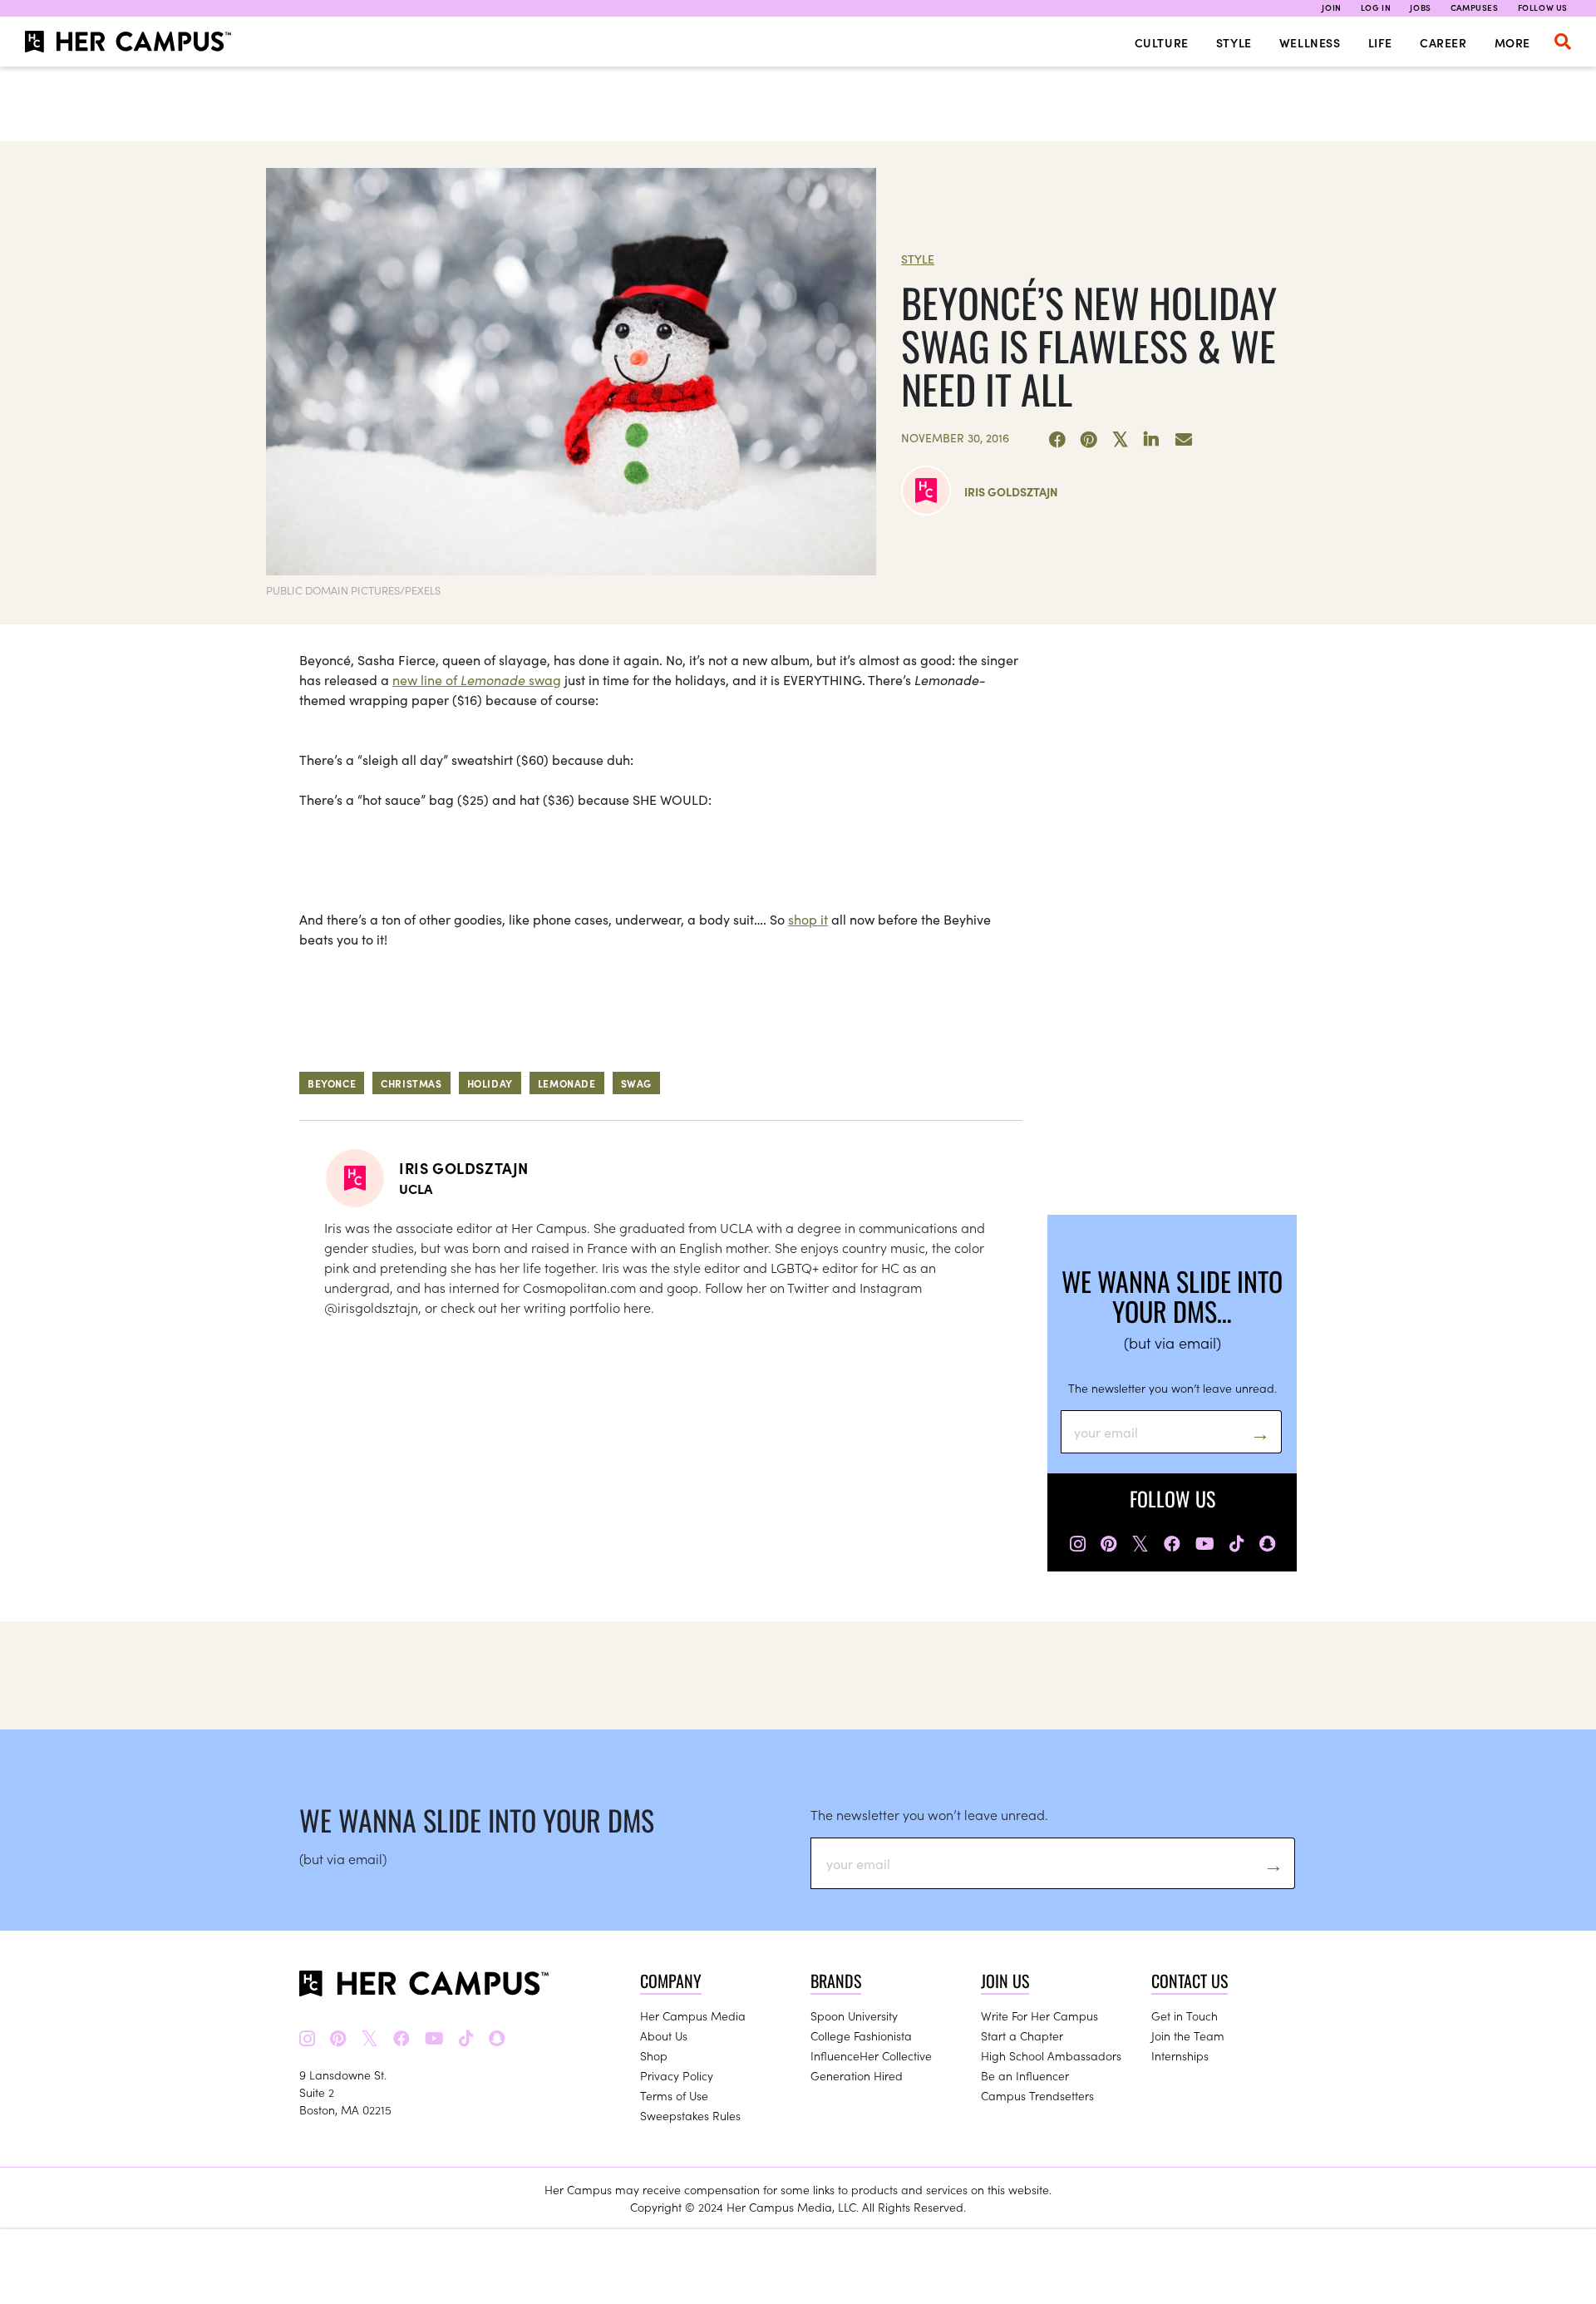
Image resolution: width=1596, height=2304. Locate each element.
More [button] (1512, 42)
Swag (636, 1083)
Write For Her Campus (1039, 2015)
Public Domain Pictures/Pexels (353, 590)
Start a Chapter (1022, 2035)
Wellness (1310, 42)
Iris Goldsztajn (1011, 491)
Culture (1162, 42)
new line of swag (477, 679)
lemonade (567, 1083)
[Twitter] (1121, 440)
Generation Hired (857, 2075)
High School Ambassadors (1051, 2055)
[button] (1563, 42)
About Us (664, 2035)
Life (1380, 42)
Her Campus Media (693, 2015)
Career (1443, 42)
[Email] (1184, 440)
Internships (1180, 2055)
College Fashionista (861, 2035)
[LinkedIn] (1152, 440)
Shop (654, 2055)
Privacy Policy (677, 2075)
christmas (411, 1083)
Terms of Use (674, 2095)
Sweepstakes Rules (690, 2115)
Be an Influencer (1025, 2075)
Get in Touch (1185, 2015)
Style (1234, 42)
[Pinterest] (1089, 440)
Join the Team (1188, 2035)
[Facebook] (1057, 440)
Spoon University (854, 2015)
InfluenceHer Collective (871, 2055)
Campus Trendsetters (1037, 2095)
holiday (490, 1083)
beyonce (332, 1083)
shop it (808, 919)
